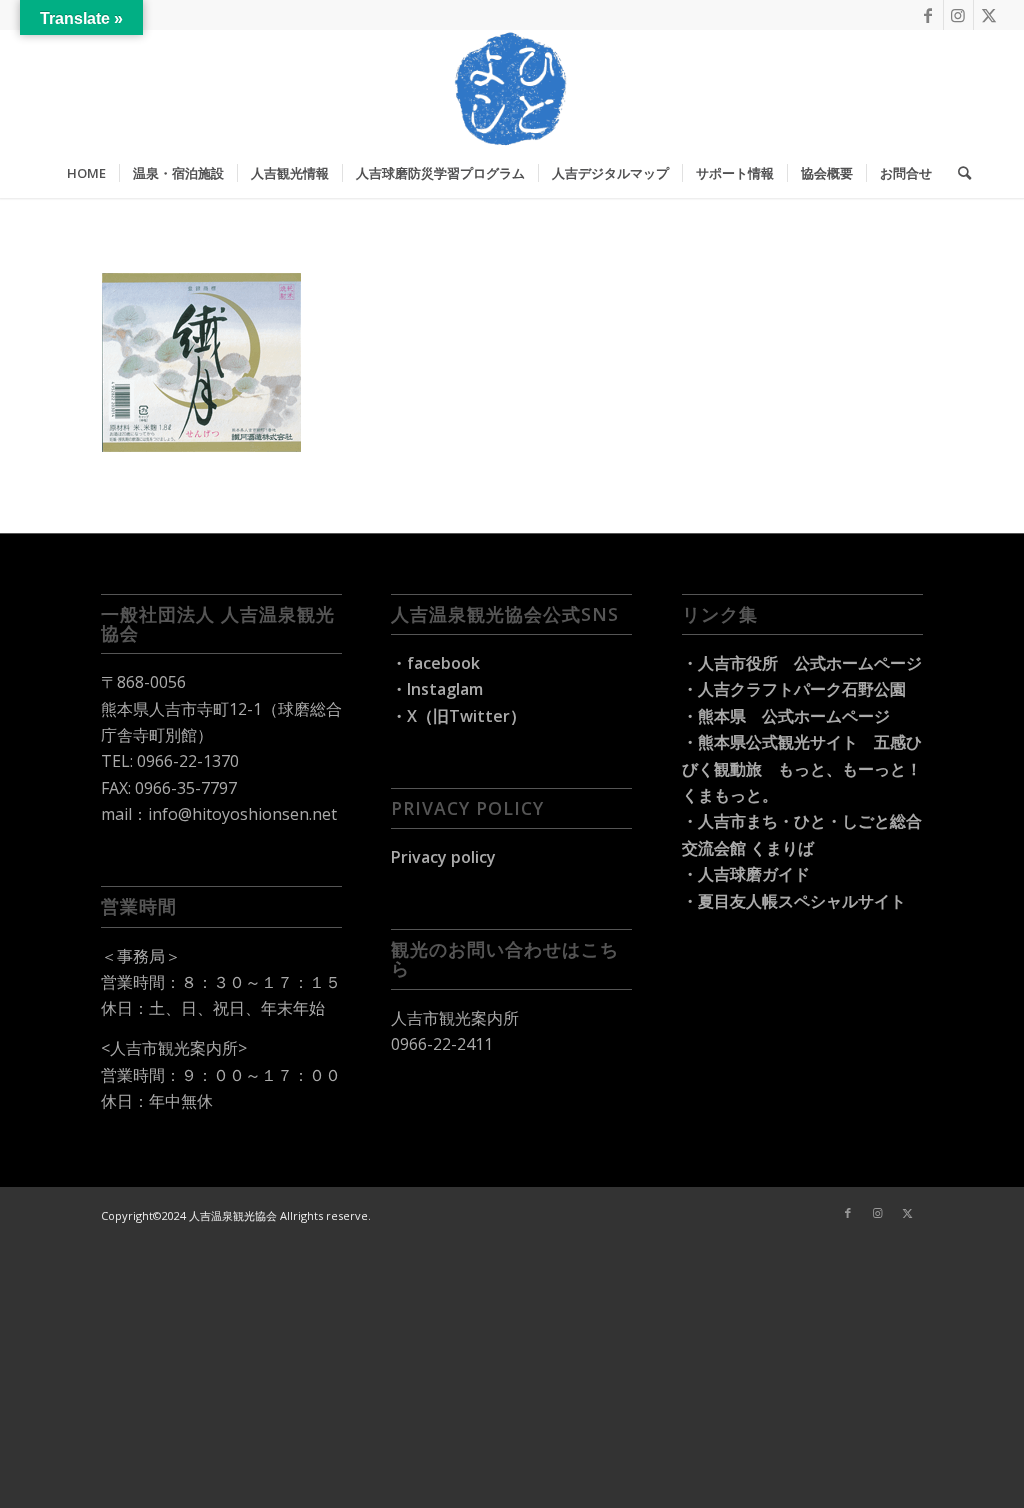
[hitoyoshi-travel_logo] (512, 89)
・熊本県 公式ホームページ (786, 716)
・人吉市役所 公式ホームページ (802, 663)
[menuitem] (86, 173)
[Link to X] (989, 15)
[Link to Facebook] (928, 15)
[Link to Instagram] (958, 15)
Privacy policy (443, 857)
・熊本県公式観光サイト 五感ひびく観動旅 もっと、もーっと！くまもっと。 (802, 768)
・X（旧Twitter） (458, 716)
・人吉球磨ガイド (746, 874)
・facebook (435, 663)
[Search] (958, 173)
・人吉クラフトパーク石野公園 (794, 689)
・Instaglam (437, 689)
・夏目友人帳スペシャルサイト (794, 901)
